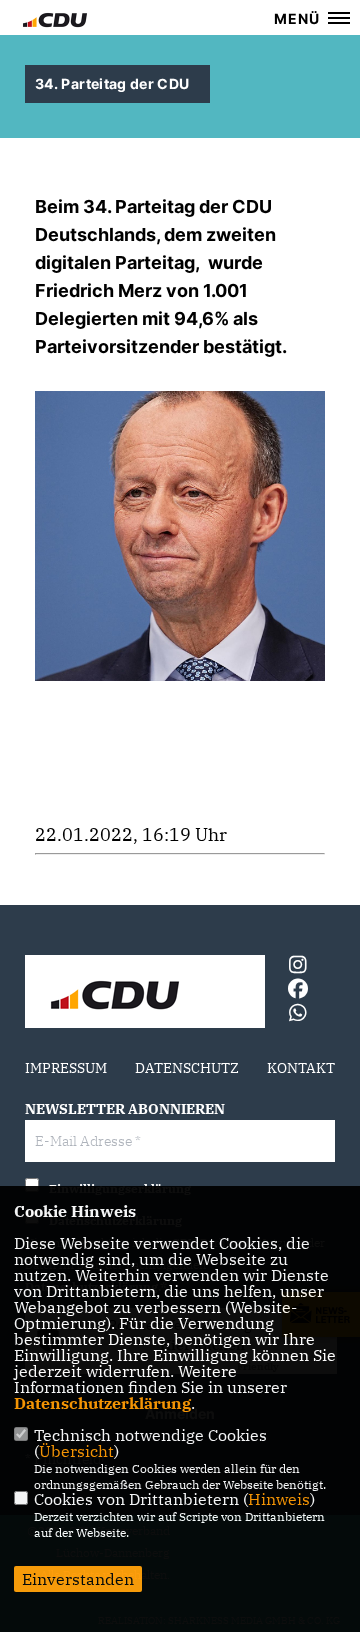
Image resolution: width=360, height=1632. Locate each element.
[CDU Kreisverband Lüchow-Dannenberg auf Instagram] (297, 967)
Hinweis (279, 1499)
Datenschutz (187, 1068)
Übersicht (76, 1451)
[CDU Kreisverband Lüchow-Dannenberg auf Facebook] (297, 991)
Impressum (66, 1068)
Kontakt (301, 1068)
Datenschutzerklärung (102, 1403)
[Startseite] (145, 994)
